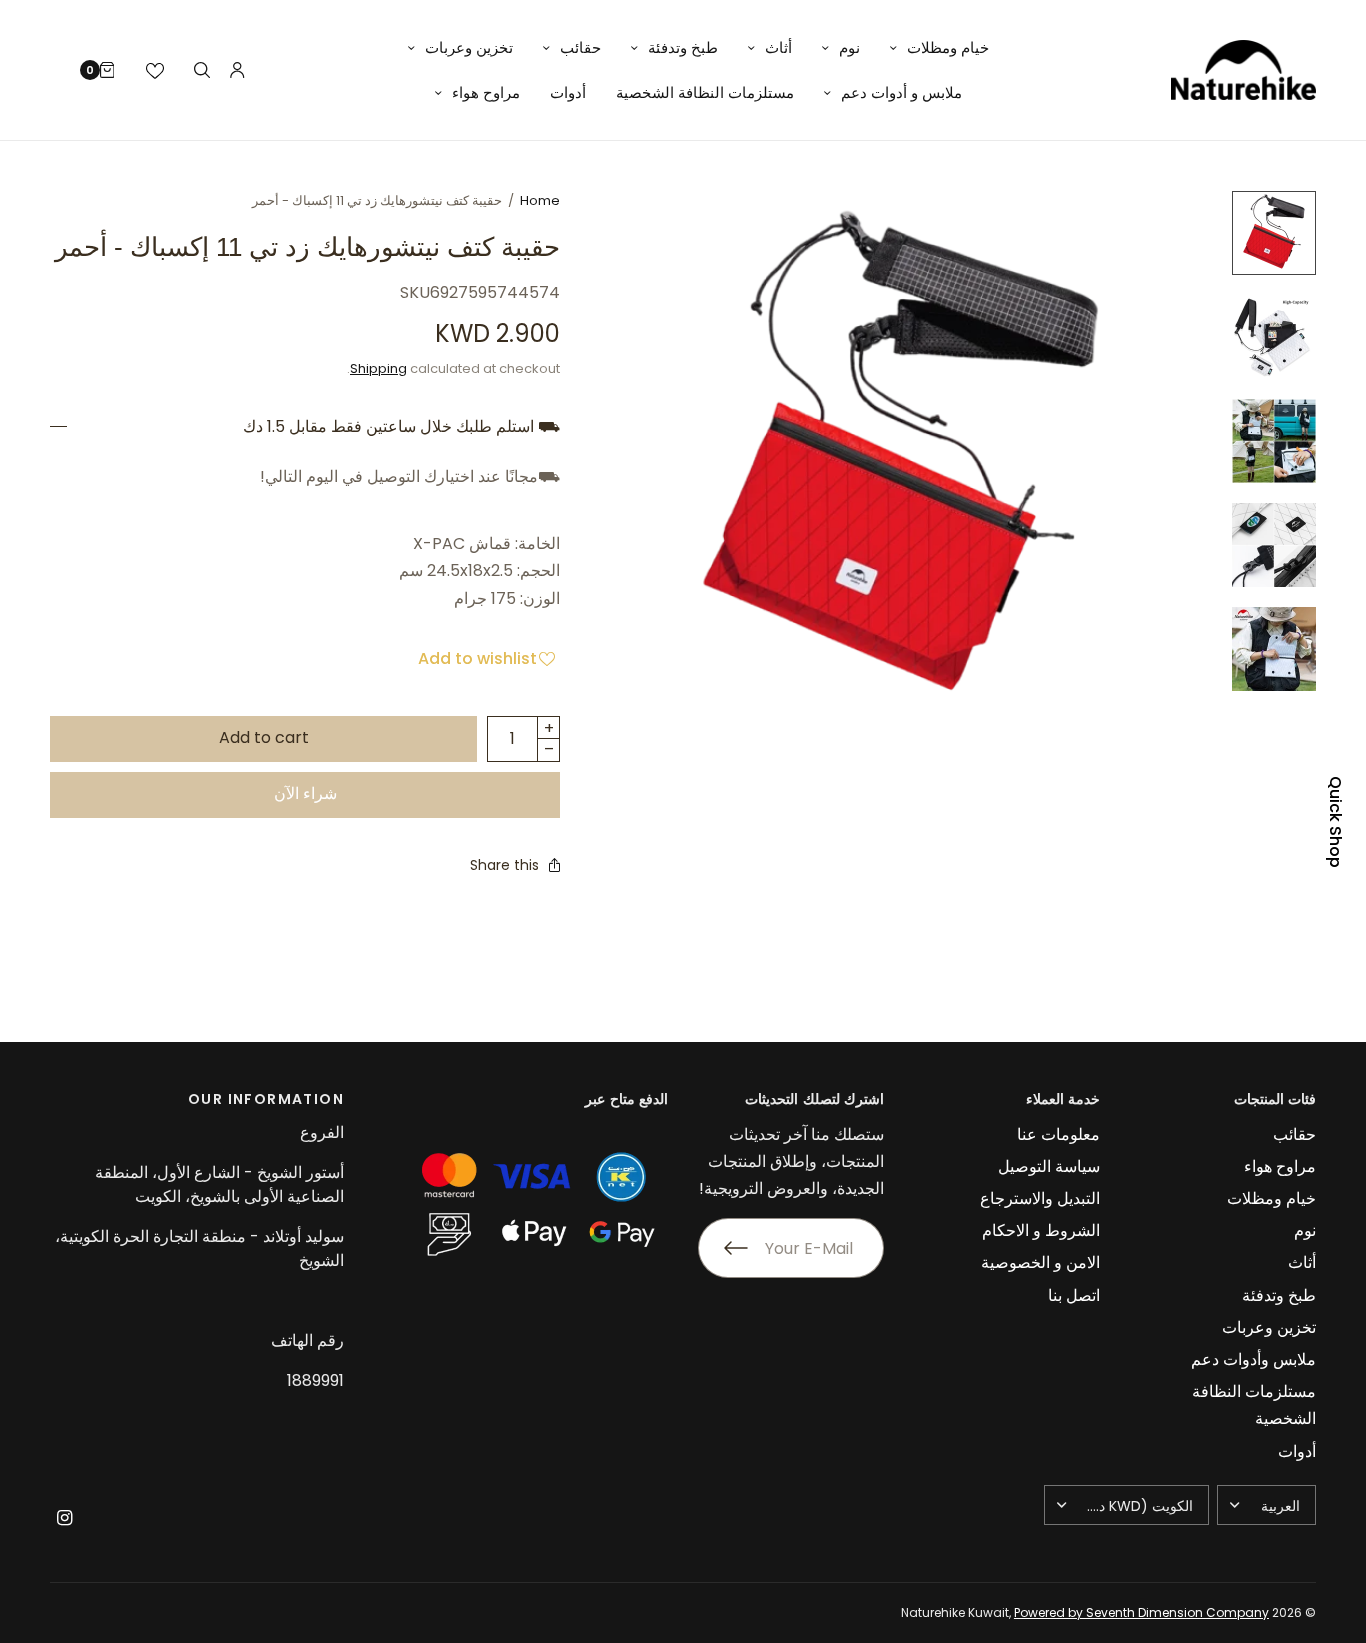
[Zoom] (901, 461)
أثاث (778, 47)
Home (540, 200)
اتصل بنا (1074, 1295)
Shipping (378, 368)
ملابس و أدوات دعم (901, 92)
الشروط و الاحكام (1041, 1230)
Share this (504, 865)
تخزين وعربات (469, 47)
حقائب (580, 47)
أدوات (568, 92)
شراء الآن (305, 793)
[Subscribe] (723, 1248)
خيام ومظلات (948, 47)
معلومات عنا (1058, 1134)
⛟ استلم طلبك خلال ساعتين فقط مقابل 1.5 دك (401, 427)
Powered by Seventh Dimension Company (1141, 1612)
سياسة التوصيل (1049, 1166)
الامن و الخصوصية (1040, 1262)
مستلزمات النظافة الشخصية (705, 92)
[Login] (237, 70)
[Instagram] (64, 1518)
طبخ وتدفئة (683, 47)
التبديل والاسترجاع (1040, 1198)
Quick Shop (1335, 822)
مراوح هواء (486, 92)
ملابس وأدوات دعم (1253, 1359)
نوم (849, 47)
